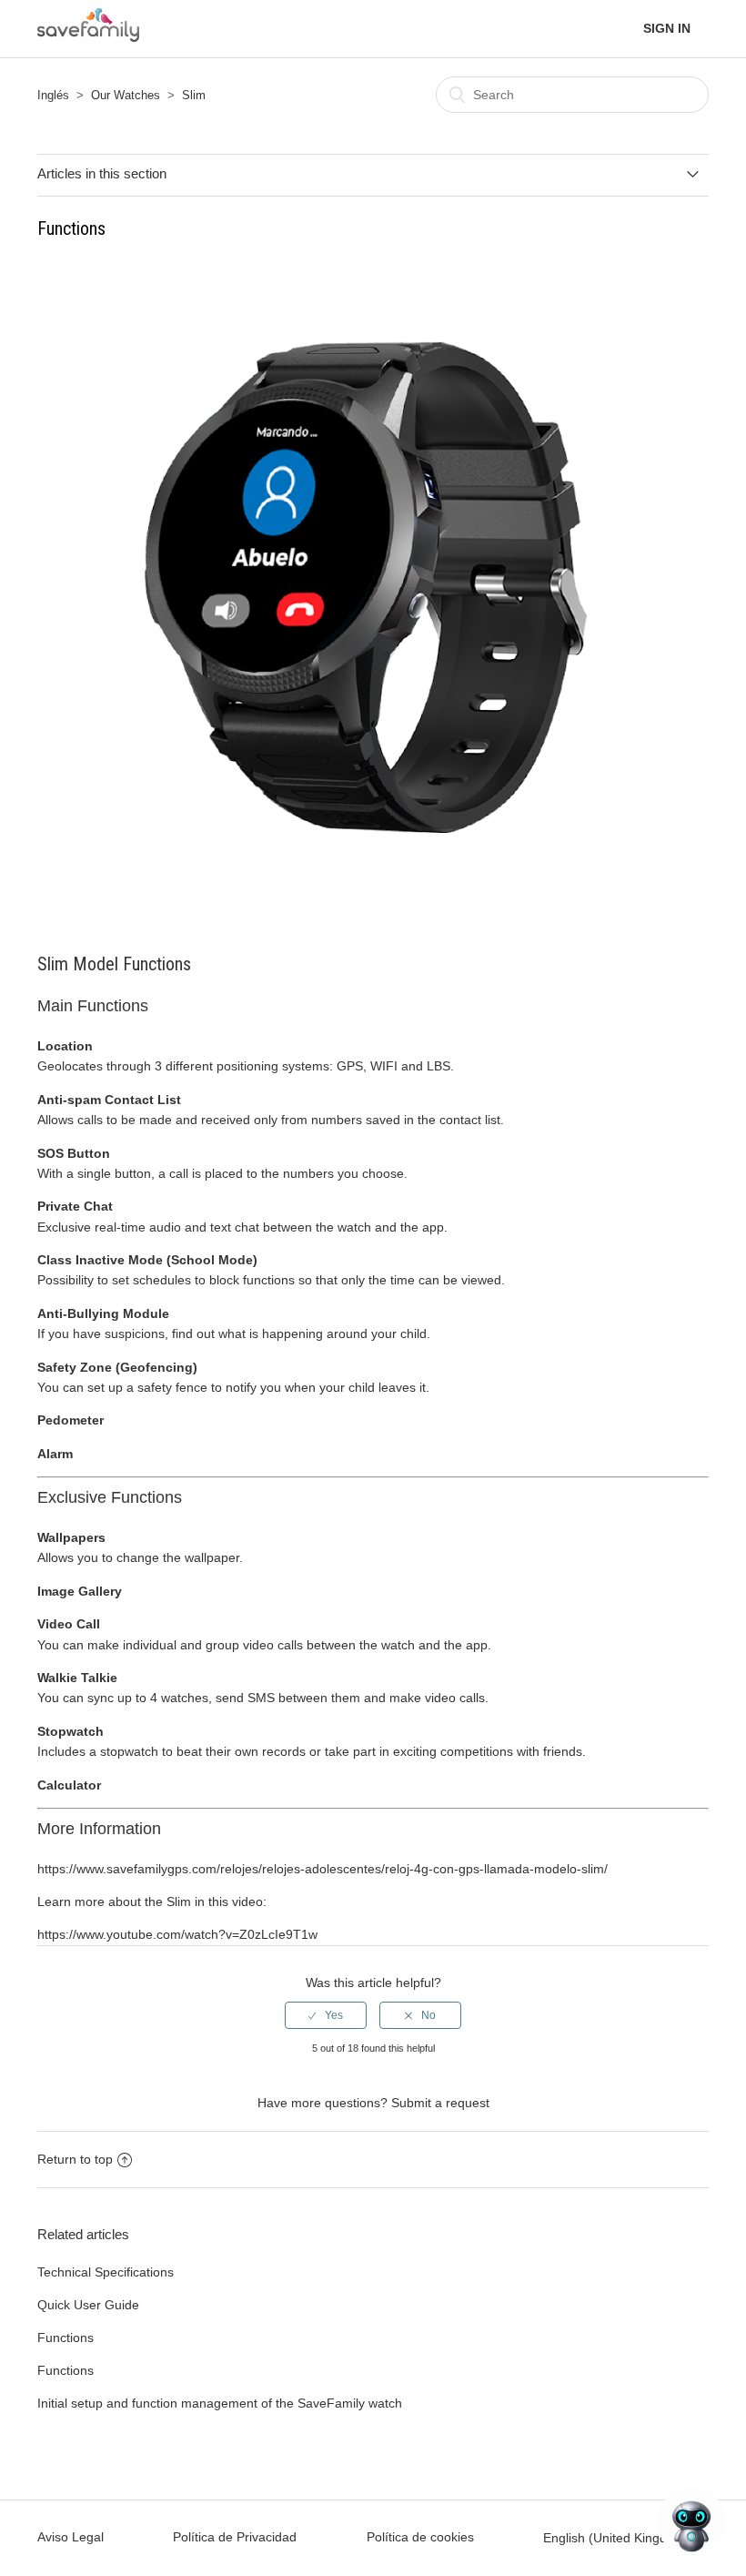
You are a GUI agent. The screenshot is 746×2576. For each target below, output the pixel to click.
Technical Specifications (106, 2272)
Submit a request (440, 2103)
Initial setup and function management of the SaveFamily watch (220, 2403)
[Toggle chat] (691, 2521)
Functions (66, 2338)
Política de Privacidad (235, 2537)
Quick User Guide (88, 2305)
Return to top (75, 2159)
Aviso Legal (71, 2537)
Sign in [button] (667, 28)
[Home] (88, 36)
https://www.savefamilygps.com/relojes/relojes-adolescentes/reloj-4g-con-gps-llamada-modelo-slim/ (323, 1869)
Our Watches (126, 95)
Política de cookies (420, 2537)
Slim (194, 95)
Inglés (53, 95)
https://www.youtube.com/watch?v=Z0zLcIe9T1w (177, 1934)
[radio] (326, 2015)
